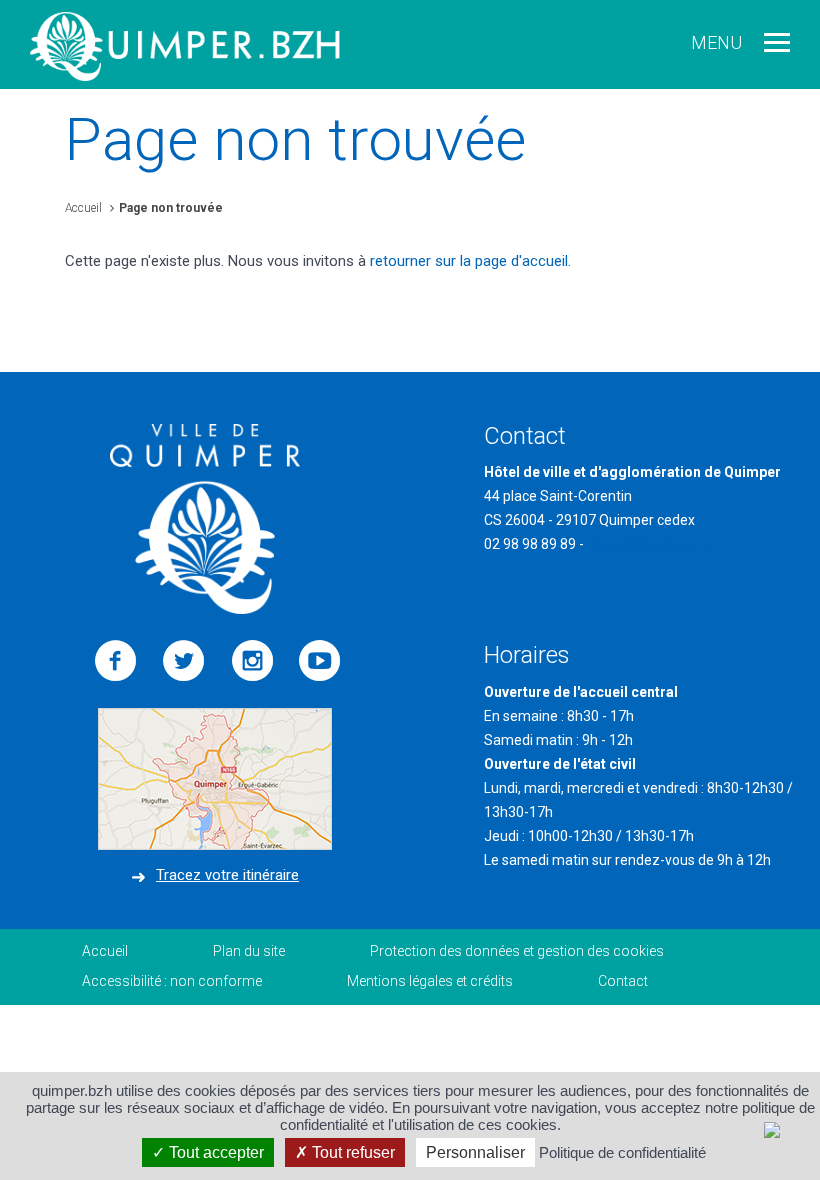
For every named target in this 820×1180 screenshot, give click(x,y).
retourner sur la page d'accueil (469, 261)
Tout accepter (214, 1152)
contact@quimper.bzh (657, 544)
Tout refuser (351, 1152)
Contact (623, 981)
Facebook (116, 661)
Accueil (83, 208)
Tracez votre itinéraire (227, 875)
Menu (716, 42)
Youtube (320, 661)
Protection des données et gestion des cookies (517, 951)
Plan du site (249, 951)
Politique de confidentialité (622, 1152)
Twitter (184, 661)
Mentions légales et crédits (430, 981)
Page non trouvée (171, 208)
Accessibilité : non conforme (172, 981)
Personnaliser (475, 1152)
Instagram (252, 661)
